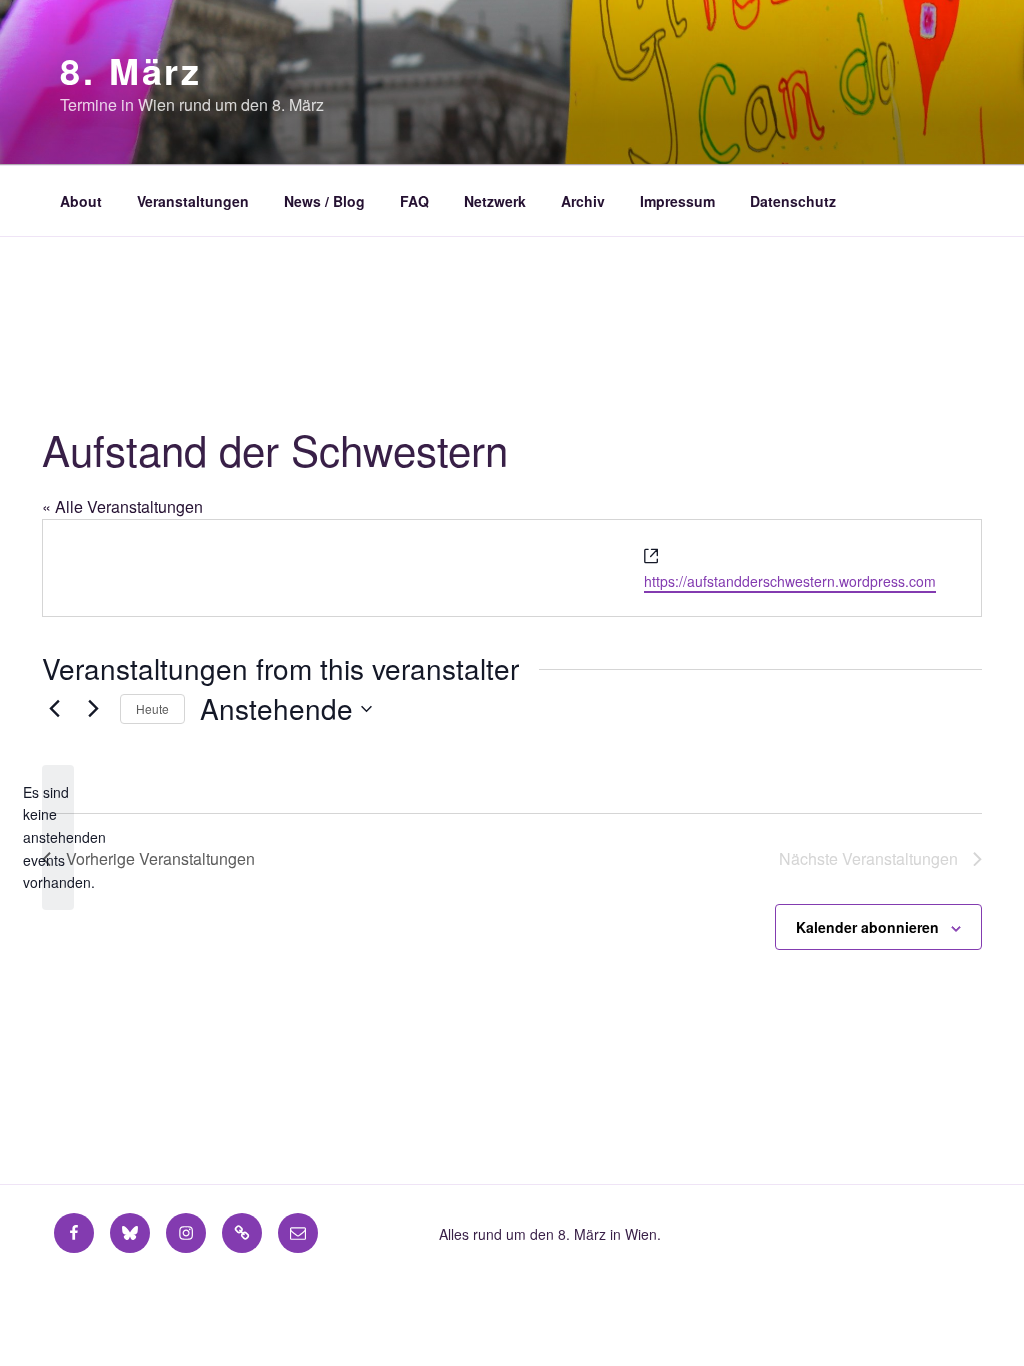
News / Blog (324, 201)
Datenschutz (793, 201)
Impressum (677, 201)
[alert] (58, 837)
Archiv (583, 201)
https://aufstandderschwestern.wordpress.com (790, 581)
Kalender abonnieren (867, 927)
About (81, 201)
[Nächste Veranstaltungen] (93, 709)
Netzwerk (495, 201)
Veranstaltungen (193, 201)
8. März (131, 70)
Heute (152, 708)
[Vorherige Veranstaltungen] (54, 709)
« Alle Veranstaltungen (122, 506)
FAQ (414, 201)
